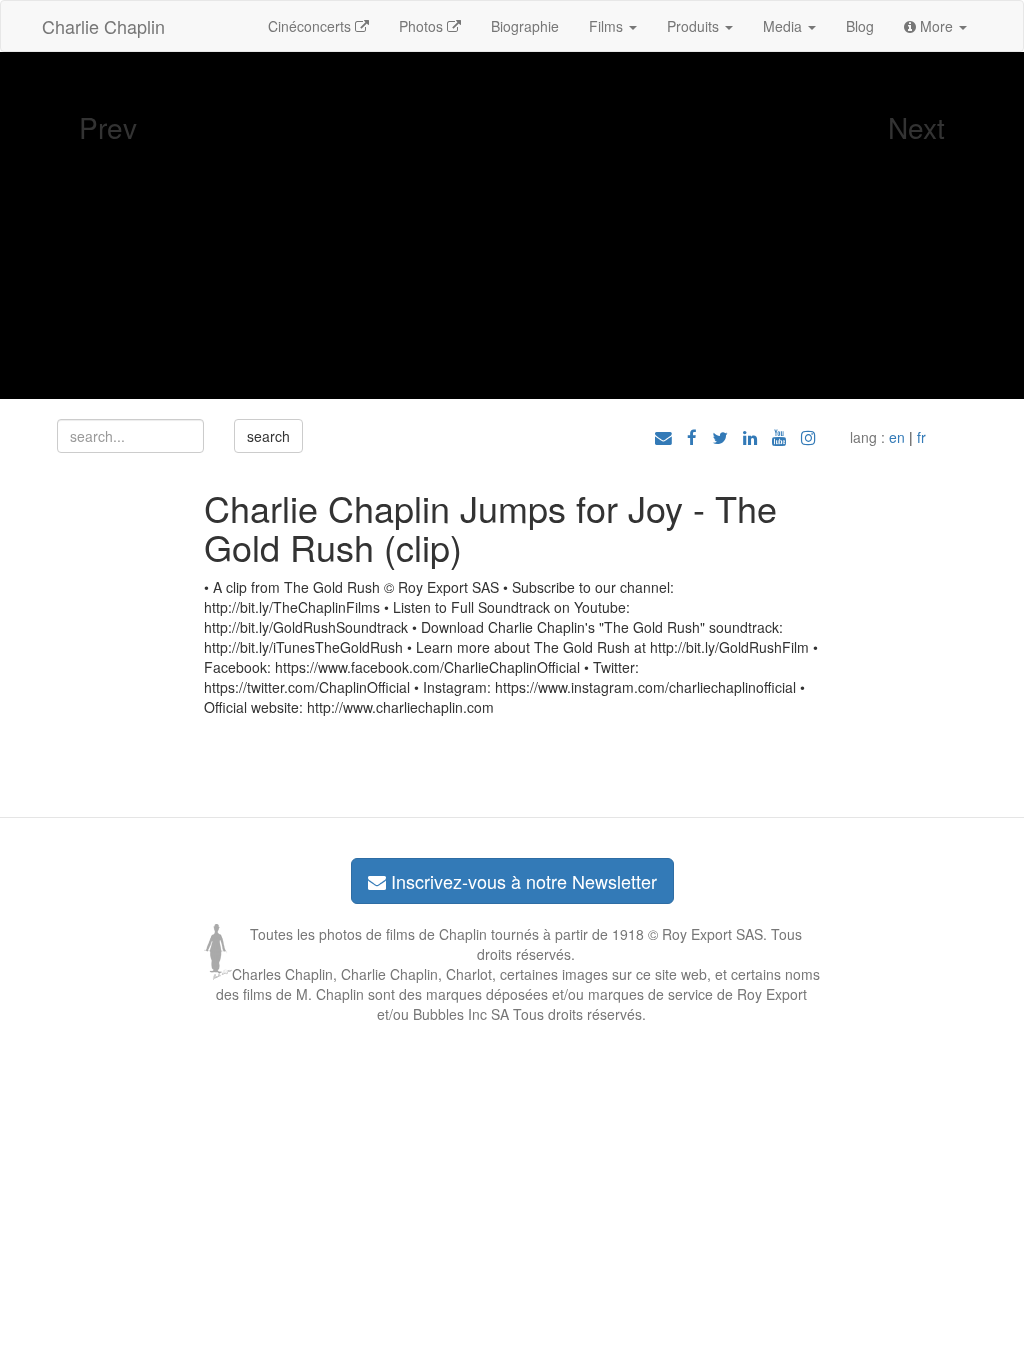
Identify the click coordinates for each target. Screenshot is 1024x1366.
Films (608, 26)
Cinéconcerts (311, 26)
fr (921, 437)
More (936, 26)
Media (784, 26)
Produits (695, 26)
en (897, 437)
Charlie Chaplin (103, 26)
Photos (423, 26)
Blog (860, 26)
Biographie (525, 26)
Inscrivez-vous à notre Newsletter (521, 881)
